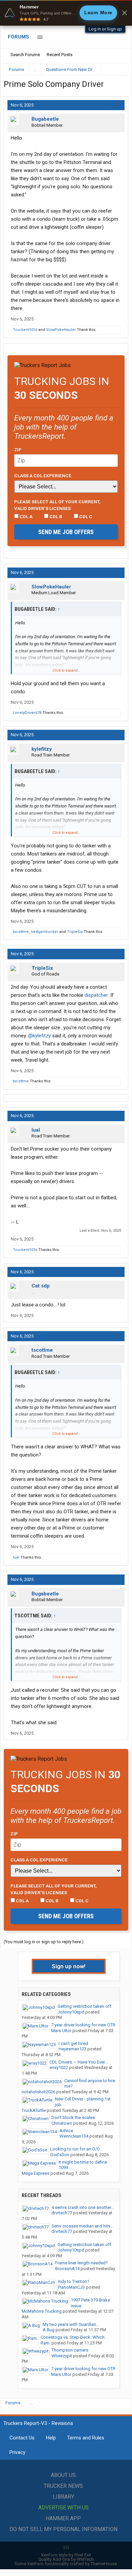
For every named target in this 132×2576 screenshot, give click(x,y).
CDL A (26, 516)
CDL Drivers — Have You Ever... (79, 2062)
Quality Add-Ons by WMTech (66, 2559)
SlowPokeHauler (61, 330)
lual (36, 1130)
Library (63, 2497)
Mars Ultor (61, 2031)
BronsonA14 (67, 2269)
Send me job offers (66, 532)
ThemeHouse (104, 2564)
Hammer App (63, 2518)
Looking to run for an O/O (75, 2149)
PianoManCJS (71, 2287)
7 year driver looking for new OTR (83, 2025)
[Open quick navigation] (118, 69)
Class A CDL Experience (43, 476)
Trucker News (63, 2486)
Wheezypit (62, 2356)
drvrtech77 (62, 2213)
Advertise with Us (63, 2508)
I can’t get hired (73, 2043)
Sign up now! (69, 1966)
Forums (18, 37)
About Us (63, 2475)
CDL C (85, 516)
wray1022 (59, 2067)
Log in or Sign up (105, 29)
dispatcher (96, 995)
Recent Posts (60, 55)
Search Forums (25, 55)
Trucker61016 (25, 330)
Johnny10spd (71, 2012)
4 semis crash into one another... (83, 2207)
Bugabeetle (45, 119)
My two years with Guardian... (71, 2324)
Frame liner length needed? (82, 2263)
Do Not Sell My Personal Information (63, 2529)
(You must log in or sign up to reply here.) (44, 1942)
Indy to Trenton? (74, 2281)
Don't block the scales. (74, 2117)
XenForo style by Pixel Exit (66, 2555)
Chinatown (62, 2123)
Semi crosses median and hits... (82, 2226)
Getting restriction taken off (84, 2006)
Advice (66, 2131)
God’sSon (60, 2155)
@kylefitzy (39, 1036)
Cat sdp (41, 1286)
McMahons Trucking (42, 2311)
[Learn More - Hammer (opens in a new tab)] (66, 13)
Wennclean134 (74, 2136)
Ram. (46, 2343)
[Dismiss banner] (125, 13)
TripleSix (75, 932)
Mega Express (36, 2173)
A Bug (49, 2330)
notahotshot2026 (38, 2092)
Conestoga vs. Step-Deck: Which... (74, 2337)
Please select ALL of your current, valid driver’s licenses (57, 505)
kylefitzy (42, 749)
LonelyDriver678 (27, 713)
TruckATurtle (34, 2110)
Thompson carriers (70, 2350)
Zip (18, 450)
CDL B (55, 516)
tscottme (21, 932)
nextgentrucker (45, 932)
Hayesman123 (72, 2049)
